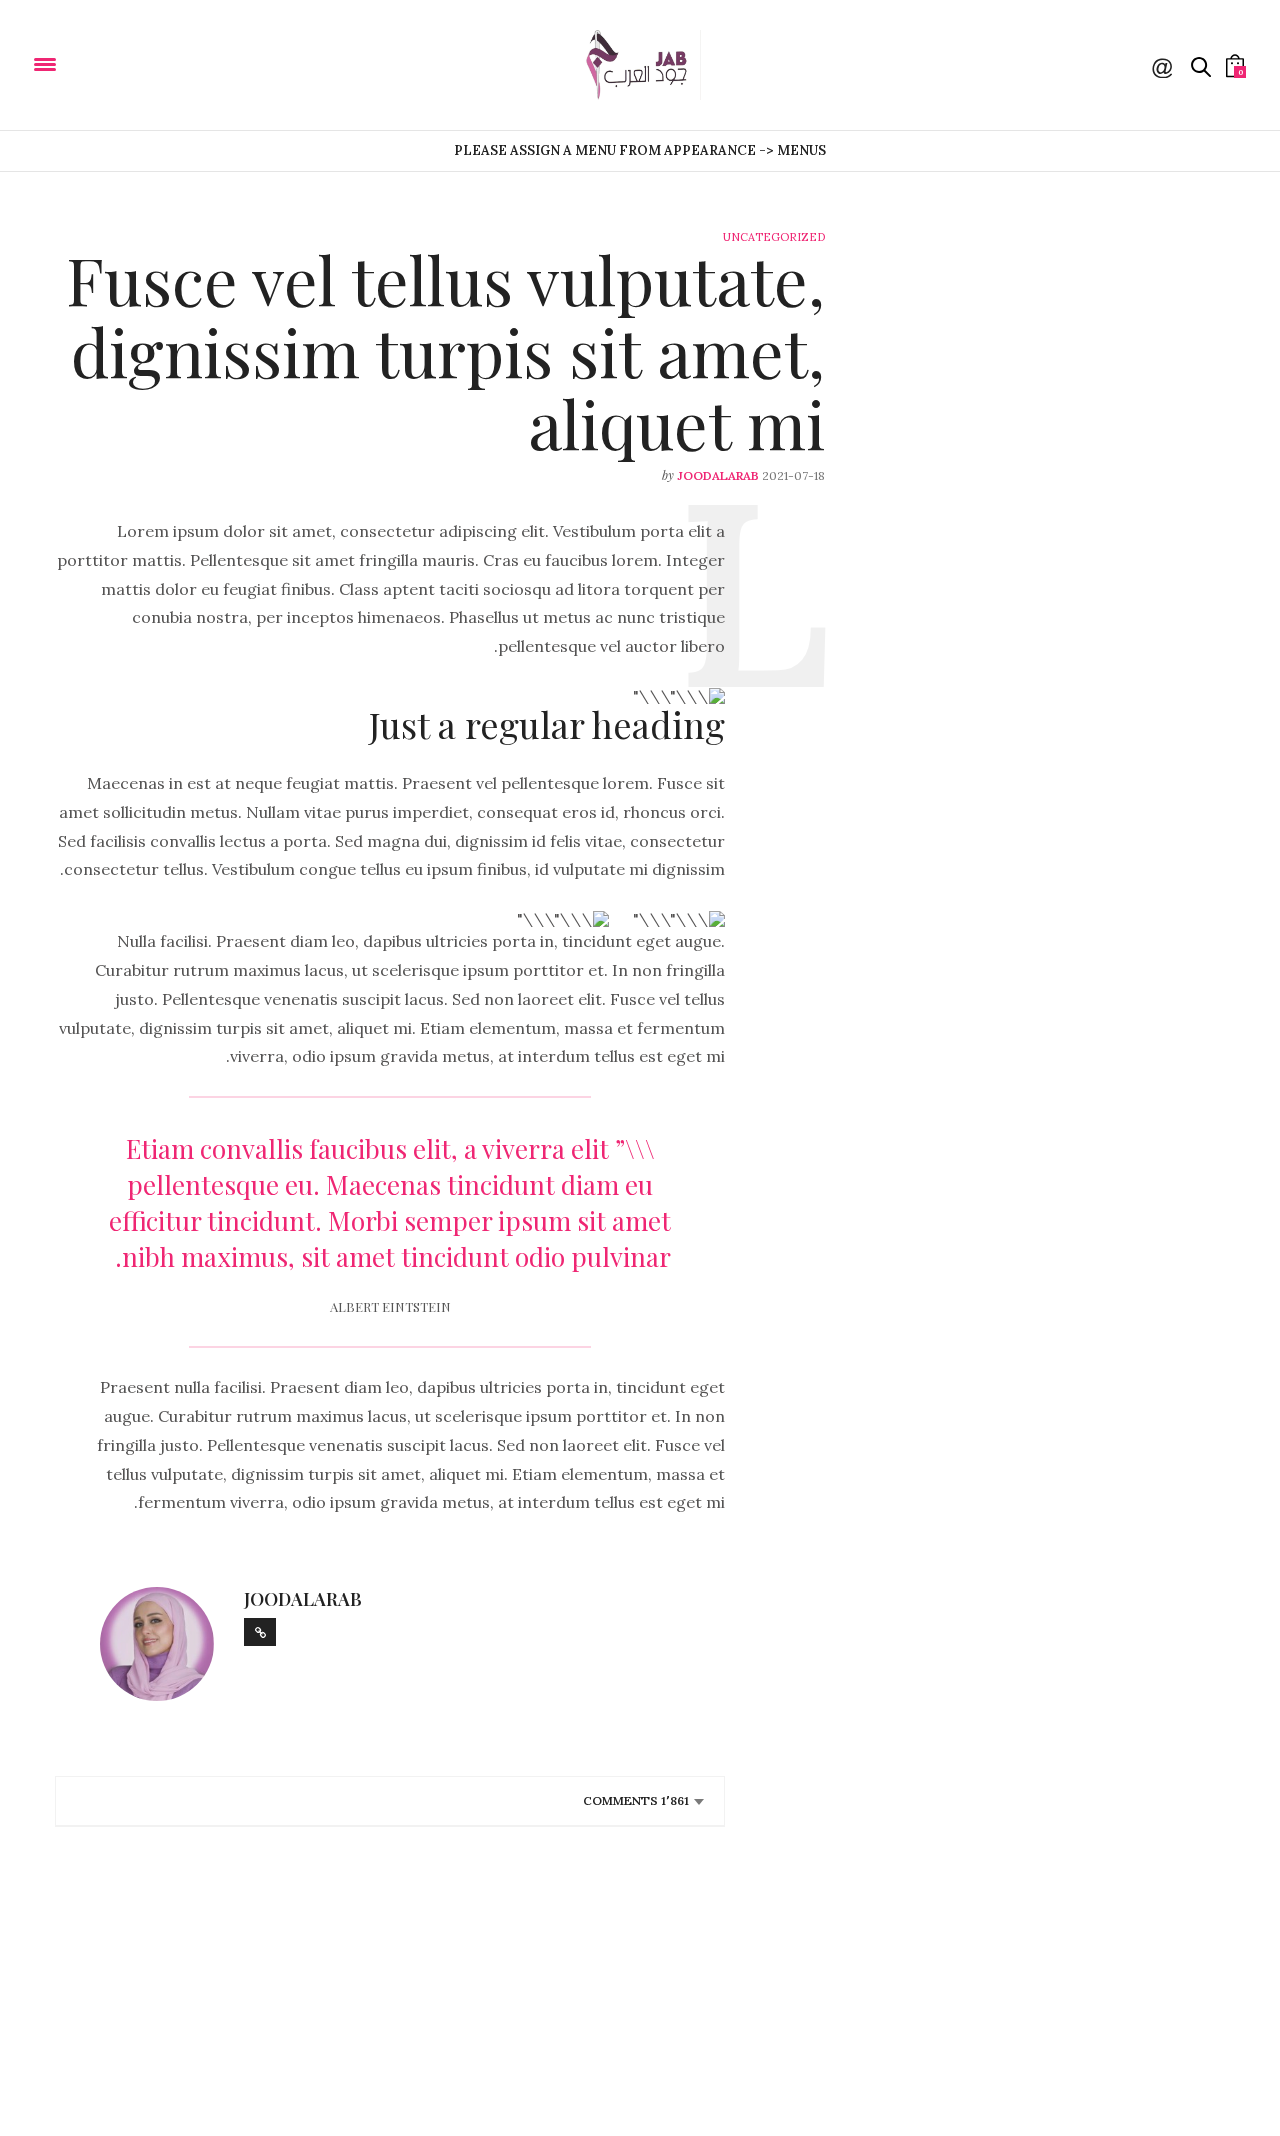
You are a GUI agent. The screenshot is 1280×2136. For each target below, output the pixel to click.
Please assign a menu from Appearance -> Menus (640, 150)
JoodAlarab (718, 475)
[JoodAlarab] (109, 63)
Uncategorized (774, 237)
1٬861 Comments (636, 1800)
